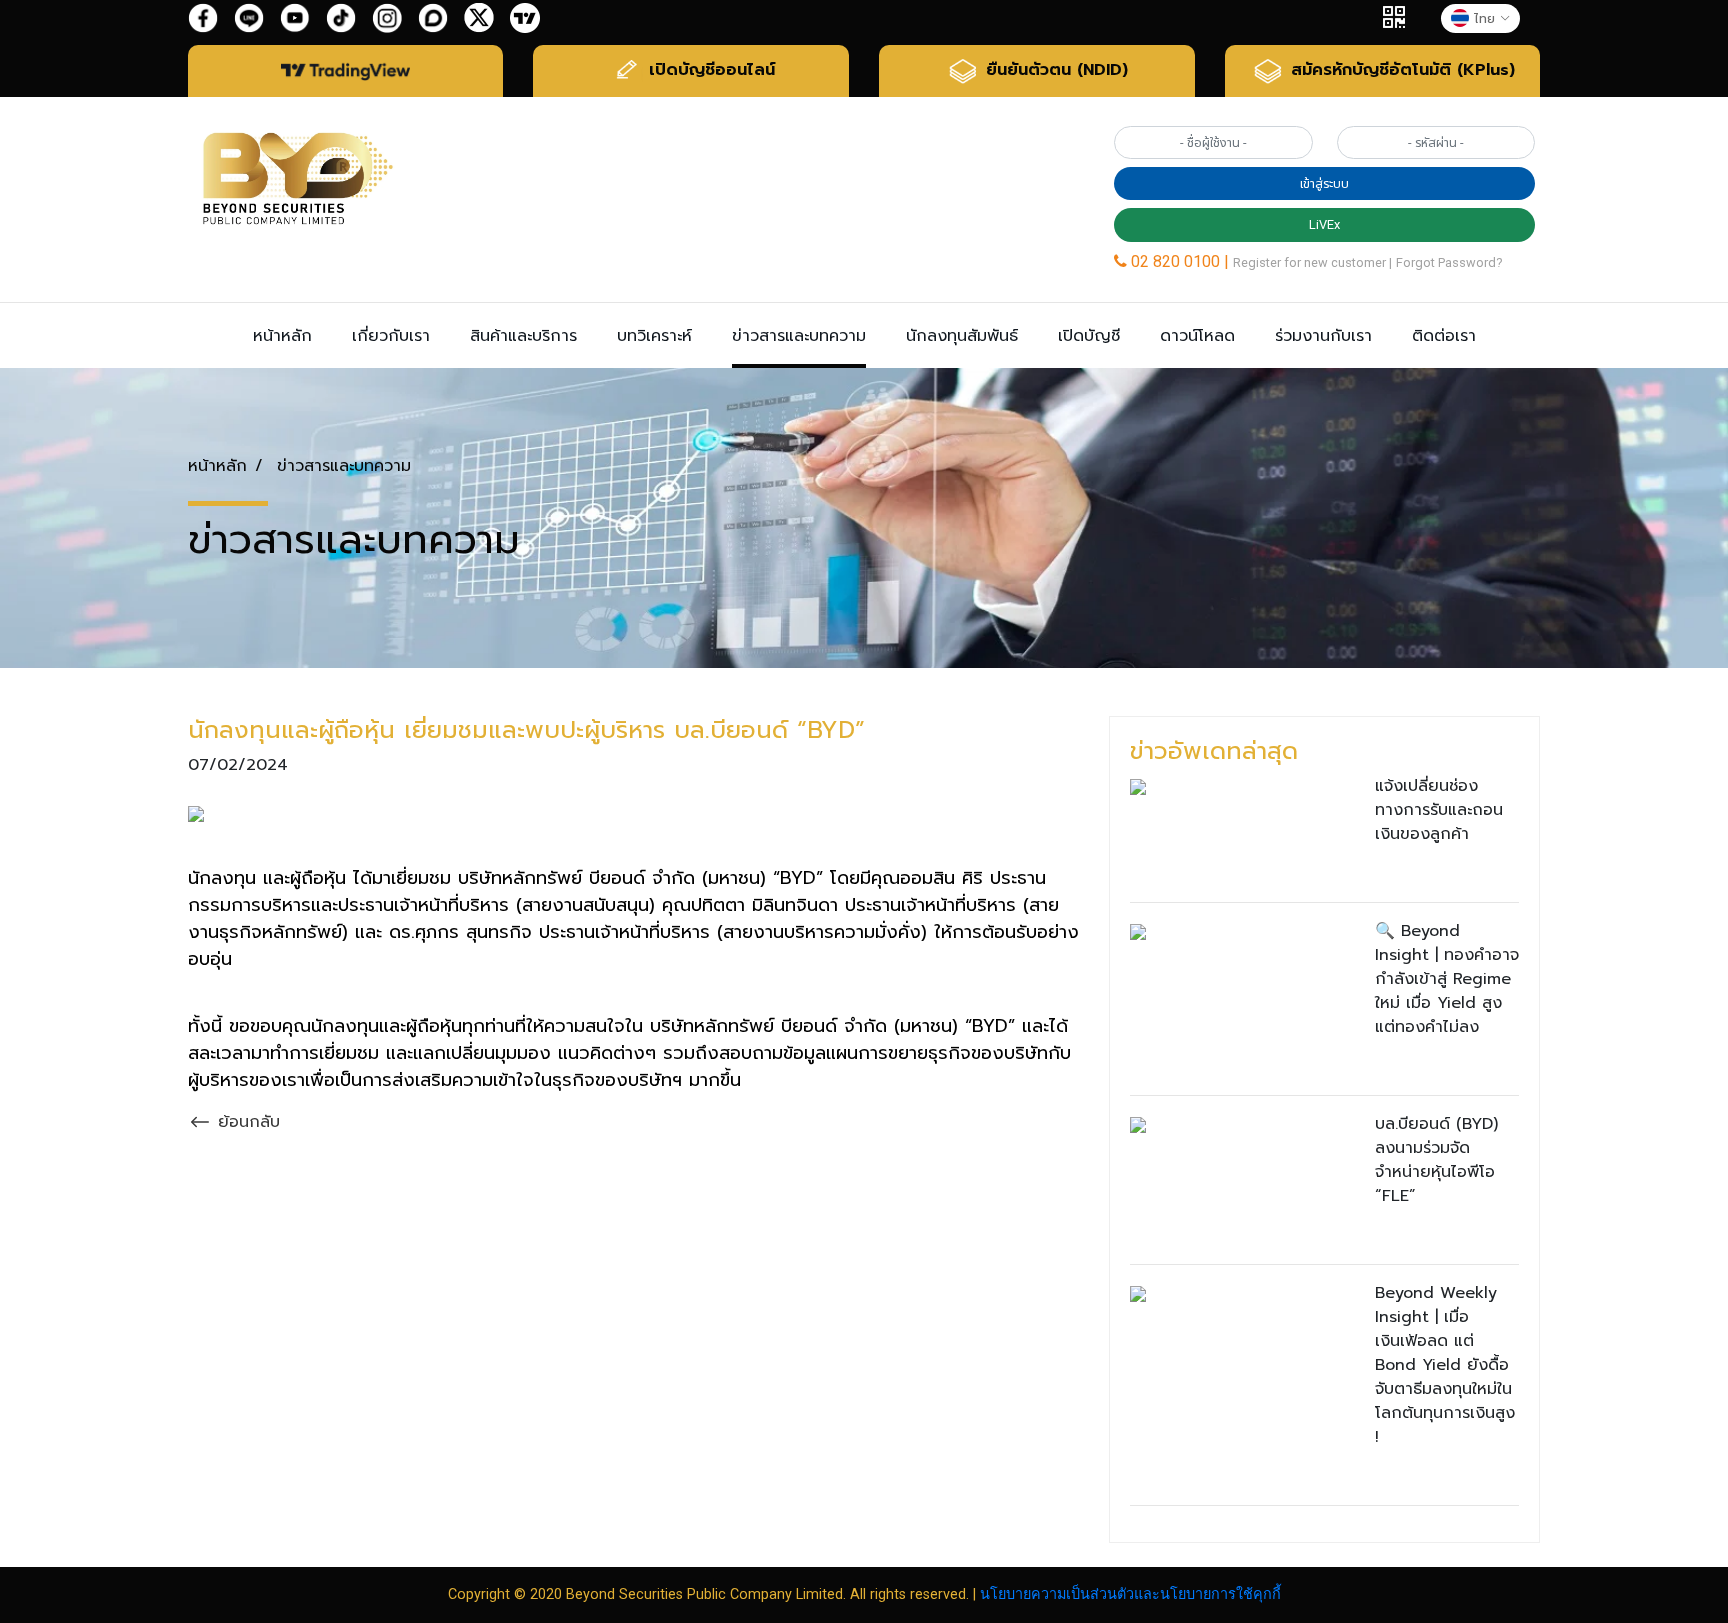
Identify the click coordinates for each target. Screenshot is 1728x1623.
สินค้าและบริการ (523, 336)
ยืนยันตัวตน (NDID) (1054, 69)
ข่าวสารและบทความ (799, 336)
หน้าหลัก (282, 336)
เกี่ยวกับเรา (391, 336)
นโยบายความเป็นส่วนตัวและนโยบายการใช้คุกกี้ (1130, 1594)
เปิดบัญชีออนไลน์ (709, 69)
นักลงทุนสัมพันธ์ (962, 336)
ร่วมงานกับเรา (1323, 336)
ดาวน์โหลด (1197, 336)
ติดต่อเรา (1444, 336)
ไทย (1484, 18)
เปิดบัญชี (1089, 336)
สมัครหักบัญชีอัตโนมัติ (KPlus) (1400, 69)
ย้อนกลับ (246, 1122)
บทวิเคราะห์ (654, 336)
